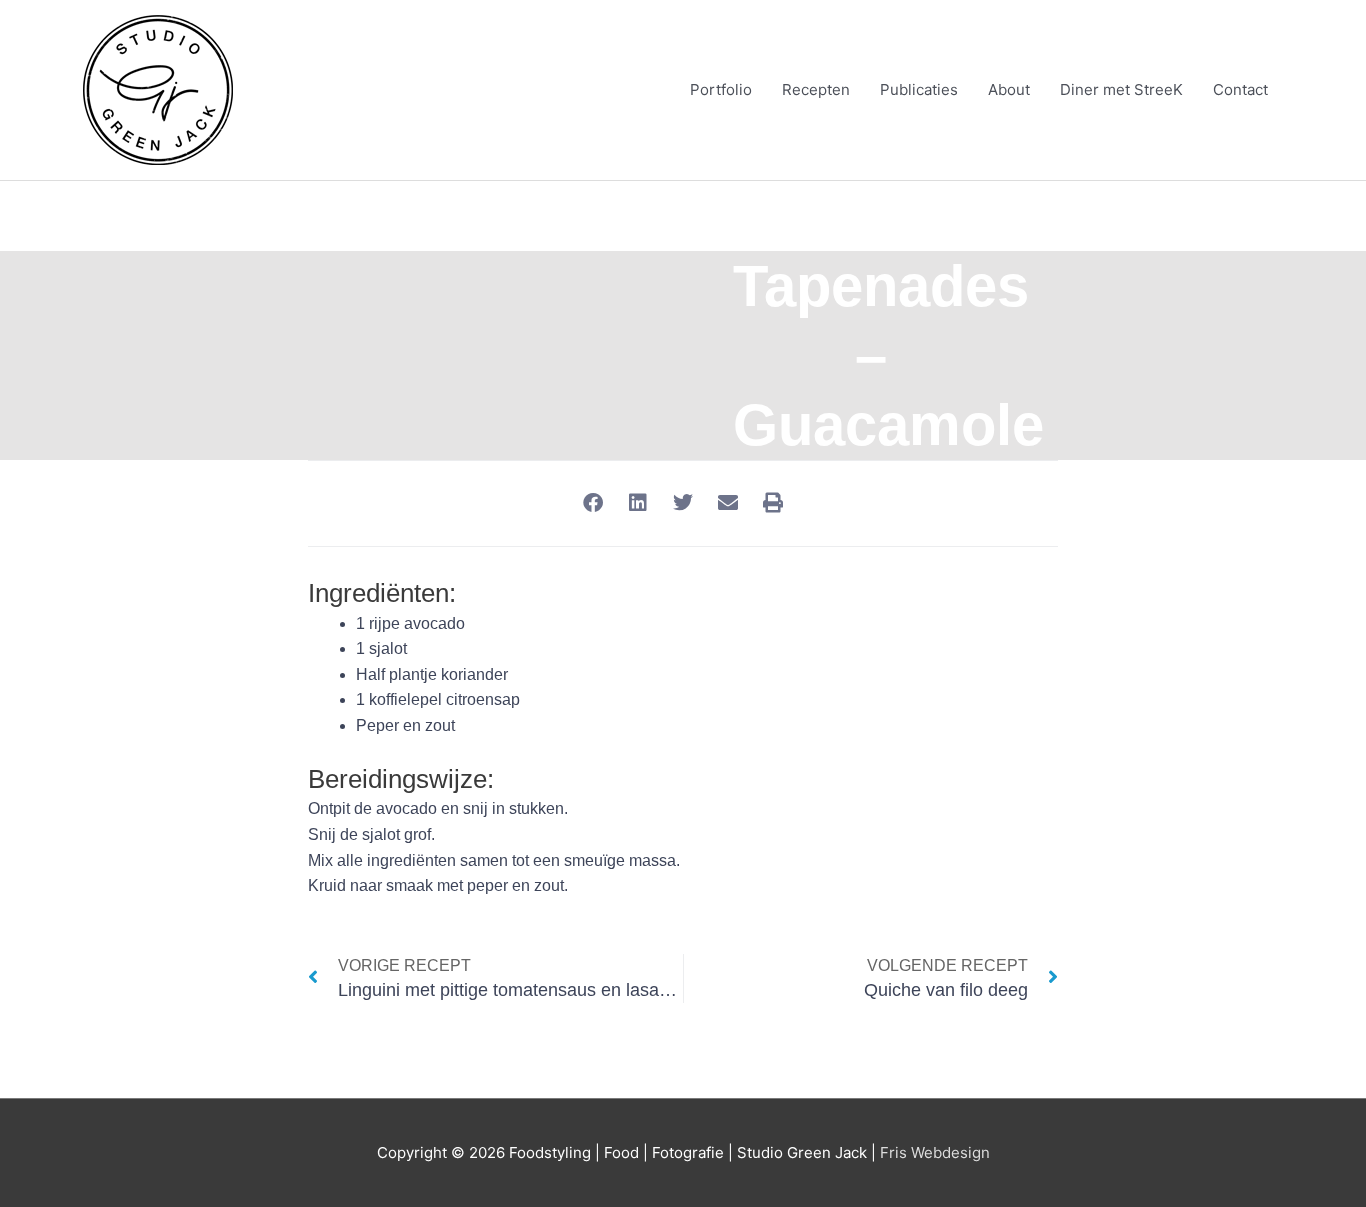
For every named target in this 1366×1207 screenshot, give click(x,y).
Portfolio (721, 89)
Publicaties (919, 89)
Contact (1240, 89)
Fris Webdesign (935, 1152)
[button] (593, 503)
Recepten (816, 89)
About (1009, 89)
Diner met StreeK (1121, 89)
